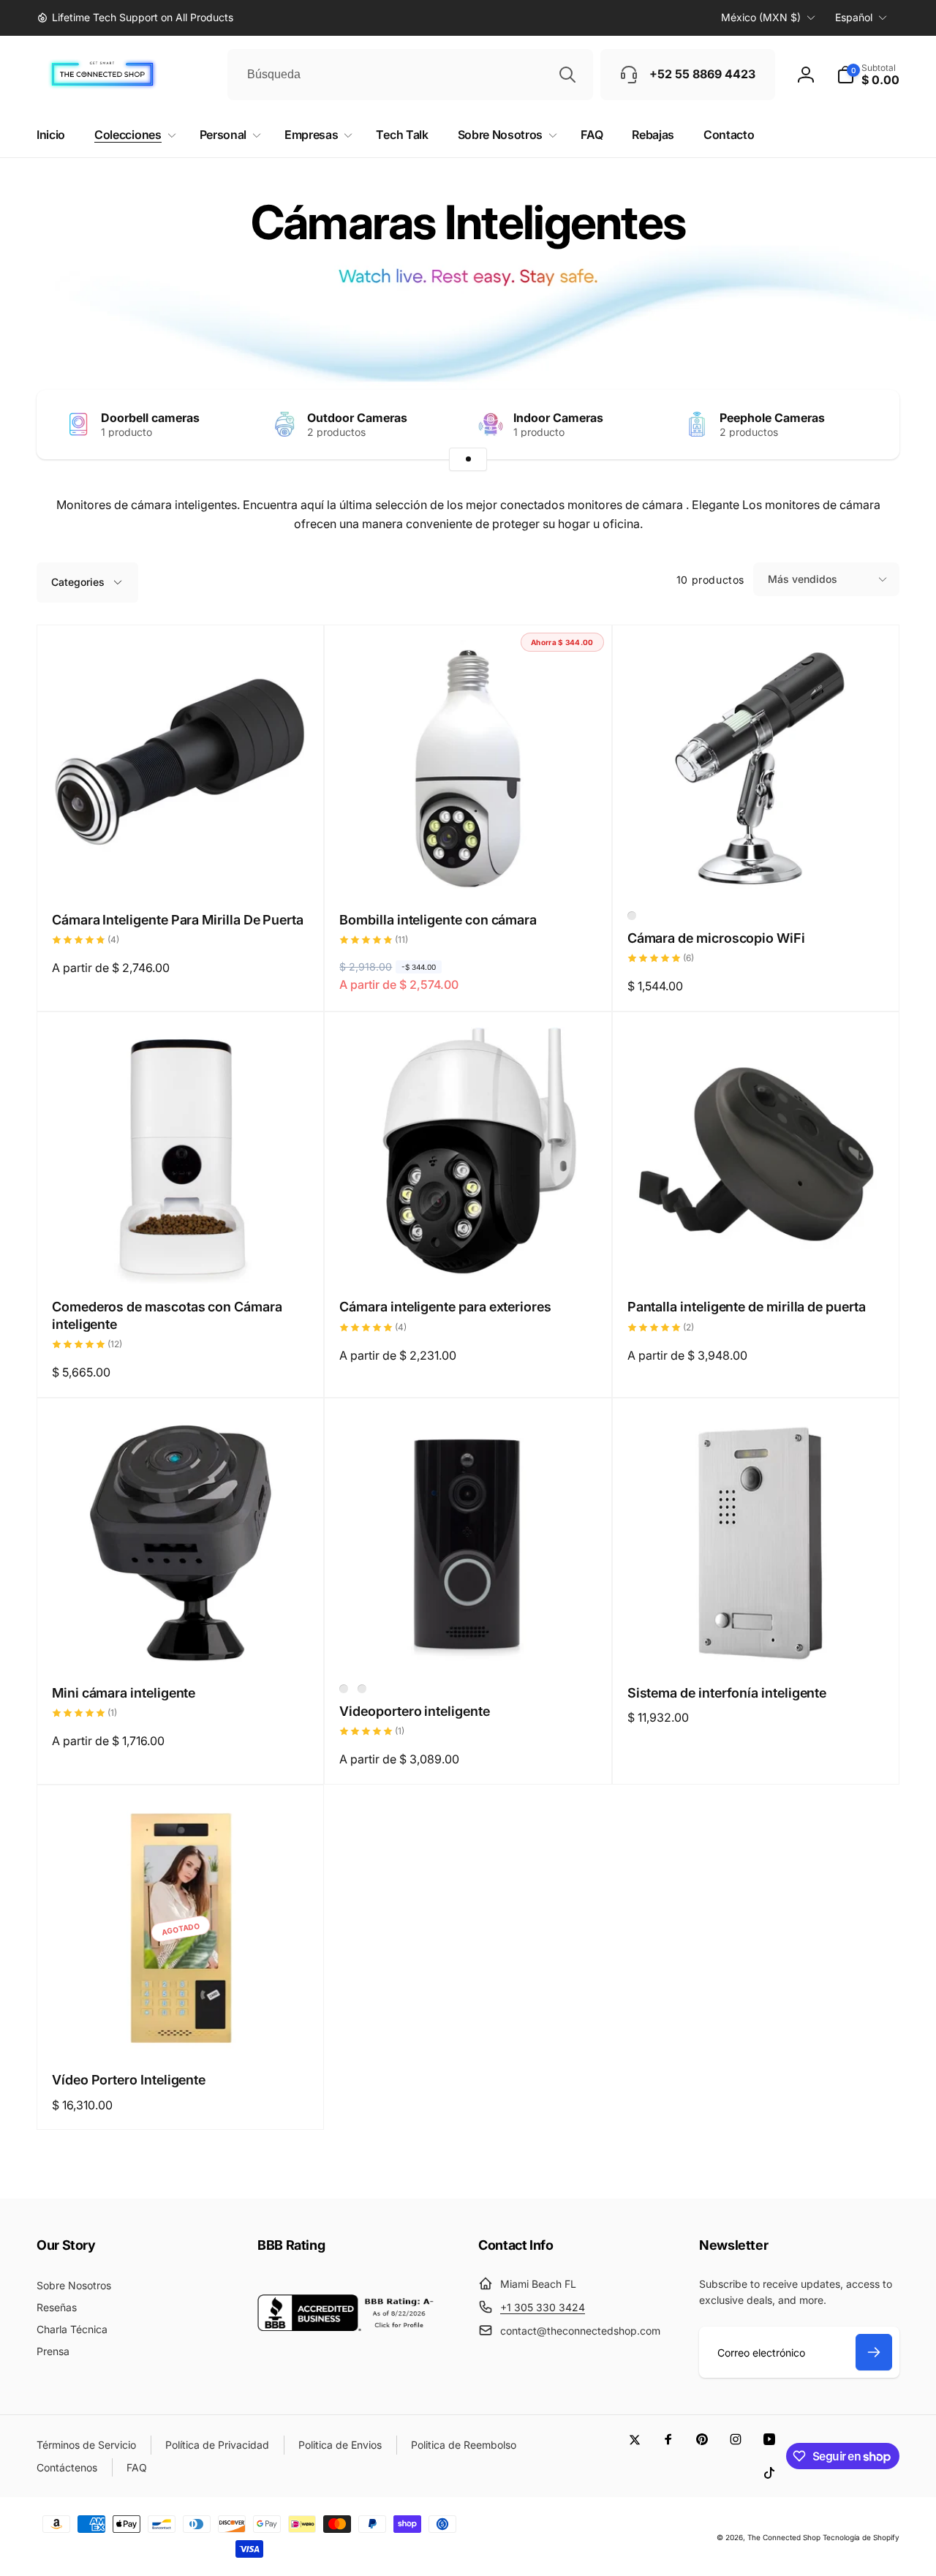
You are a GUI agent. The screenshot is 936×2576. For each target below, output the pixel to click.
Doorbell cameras (150, 418)
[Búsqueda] (567, 75)
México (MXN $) (761, 17)
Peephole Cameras (772, 418)
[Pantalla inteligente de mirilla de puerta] (756, 1257)
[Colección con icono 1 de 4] (468, 459)
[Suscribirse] (874, 2352)
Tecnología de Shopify (861, 2537)
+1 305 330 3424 (543, 2307)
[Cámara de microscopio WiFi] (756, 870)
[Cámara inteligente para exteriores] (469, 1257)
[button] (868, 75)
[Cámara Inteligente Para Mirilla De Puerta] (181, 870)
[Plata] (344, 1689)
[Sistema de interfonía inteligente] (756, 1643)
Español (854, 17)
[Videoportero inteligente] (469, 1643)
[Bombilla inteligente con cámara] (469, 870)
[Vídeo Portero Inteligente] (181, 2030)
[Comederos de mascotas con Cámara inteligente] (181, 1257)
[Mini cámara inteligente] (181, 1643)
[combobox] (410, 75)
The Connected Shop (784, 2537)
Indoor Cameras (558, 418)
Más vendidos (803, 579)
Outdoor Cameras (357, 418)
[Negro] (632, 916)
